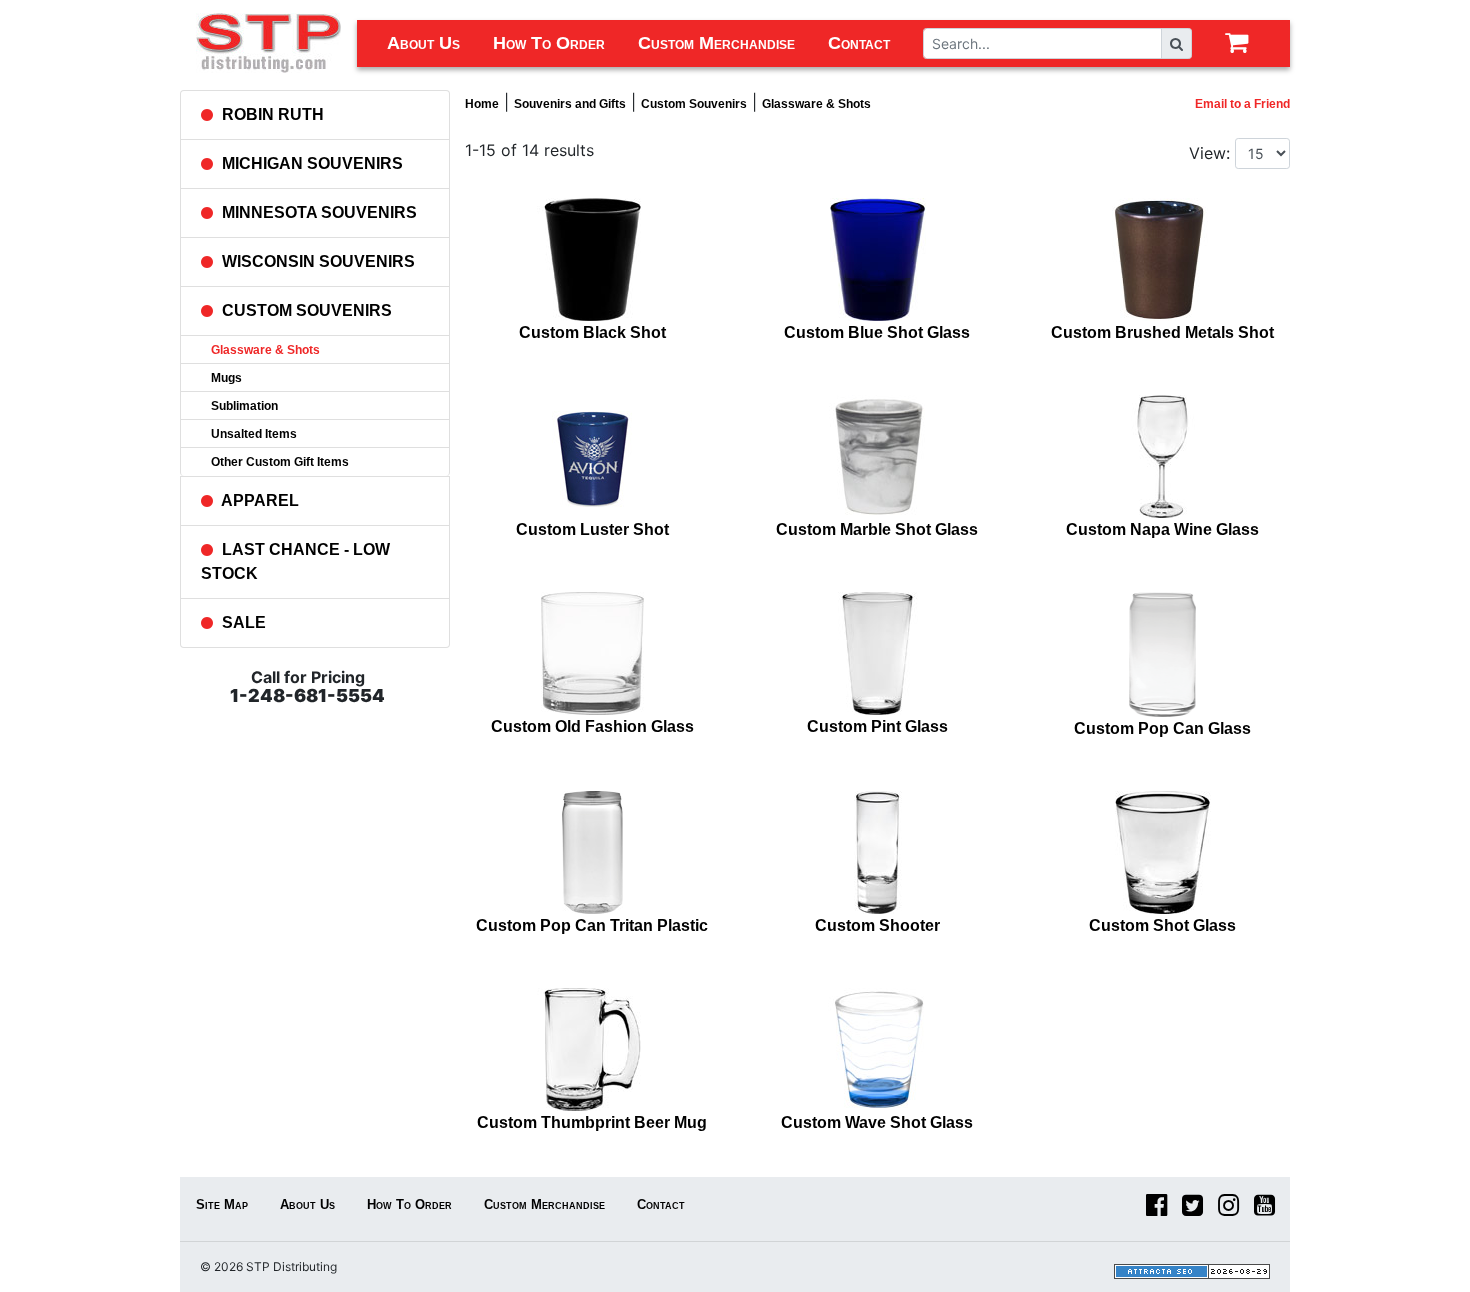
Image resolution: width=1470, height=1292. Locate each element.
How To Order (549, 43)
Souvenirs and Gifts (570, 104)
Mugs (226, 378)
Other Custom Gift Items (280, 462)
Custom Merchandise (716, 43)
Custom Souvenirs (694, 104)
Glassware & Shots (265, 350)
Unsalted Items (254, 434)
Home (482, 104)
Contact (859, 43)
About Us (423, 43)
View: (1209, 153)
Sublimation (244, 406)
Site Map (222, 1204)
